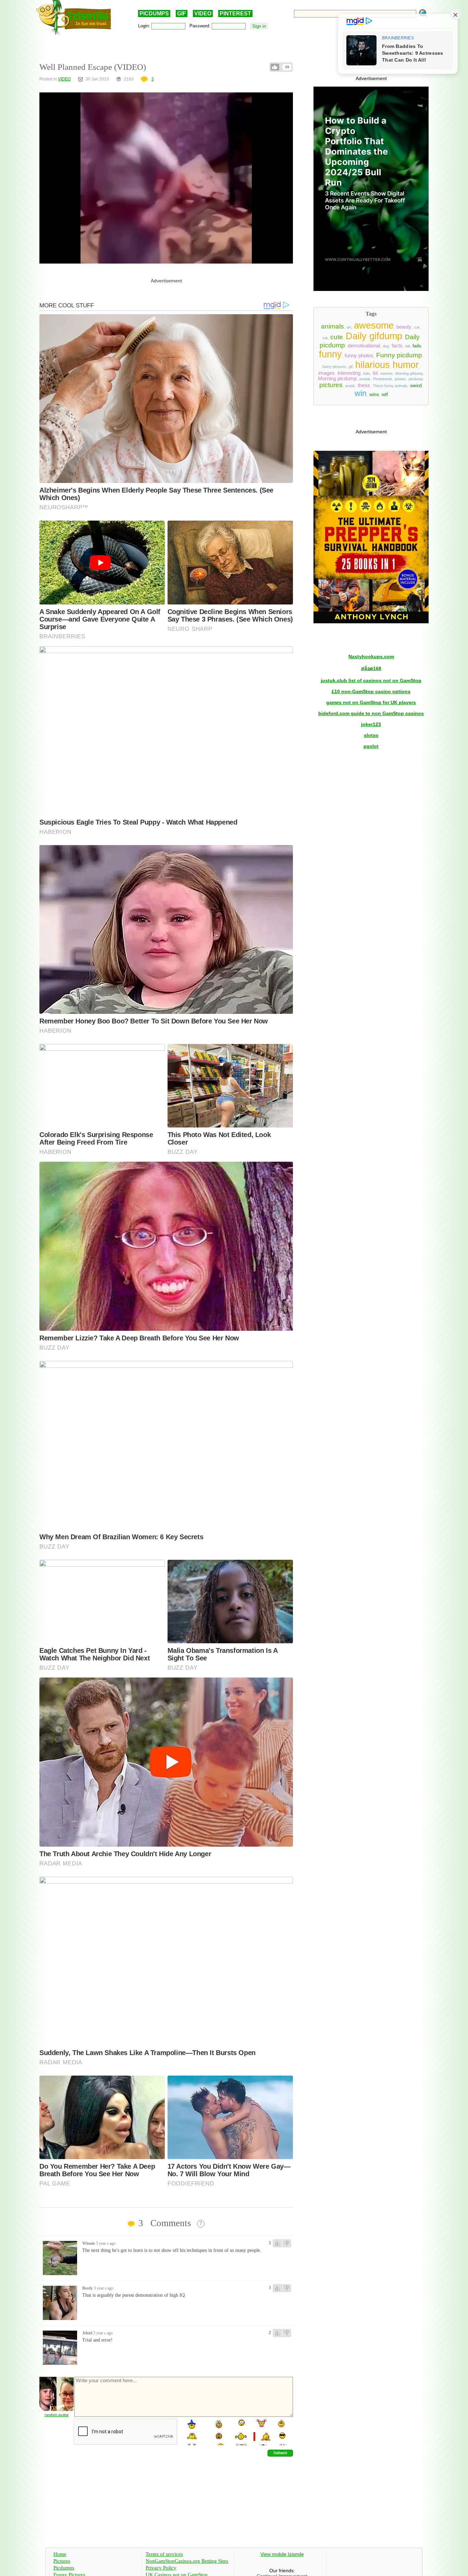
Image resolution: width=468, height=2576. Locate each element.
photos (400, 379)
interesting (349, 373)
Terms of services (164, 2554)
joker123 (371, 724)
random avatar (57, 2415)
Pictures (62, 2561)
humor (406, 365)
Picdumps (64, 2568)
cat (325, 338)
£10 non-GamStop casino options (371, 691)
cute (337, 337)
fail (408, 346)
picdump (416, 379)
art (349, 327)
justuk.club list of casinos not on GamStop (371, 680)
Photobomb (383, 379)
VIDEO (203, 14)
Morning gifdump (409, 373)
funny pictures (334, 367)
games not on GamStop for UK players (371, 702)
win (361, 393)
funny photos (359, 356)
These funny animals (390, 386)
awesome (374, 326)
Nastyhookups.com (371, 656)
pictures (331, 385)
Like (275, 67)
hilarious (373, 365)
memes (386, 373)
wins (374, 394)
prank (350, 386)
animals (332, 326)
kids (367, 373)
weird (416, 385)
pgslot (371, 746)
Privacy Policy (161, 2568)
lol (375, 373)
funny (330, 354)
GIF (182, 14)
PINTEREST (235, 14)
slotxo (371, 735)
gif (351, 367)
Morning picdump (337, 379)
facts (397, 346)
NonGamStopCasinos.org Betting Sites (187, 2561)
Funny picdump (399, 355)
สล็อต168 (371, 668)
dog (386, 346)
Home (60, 2554)
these (364, 385)
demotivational (364, 346)
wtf (385, 394)
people (365, 379)
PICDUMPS (154, 14)
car (417, 327)
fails (417, 346)
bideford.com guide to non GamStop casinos (371, 713)
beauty (404, 327)
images (327, 373)
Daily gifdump (374, 336)
